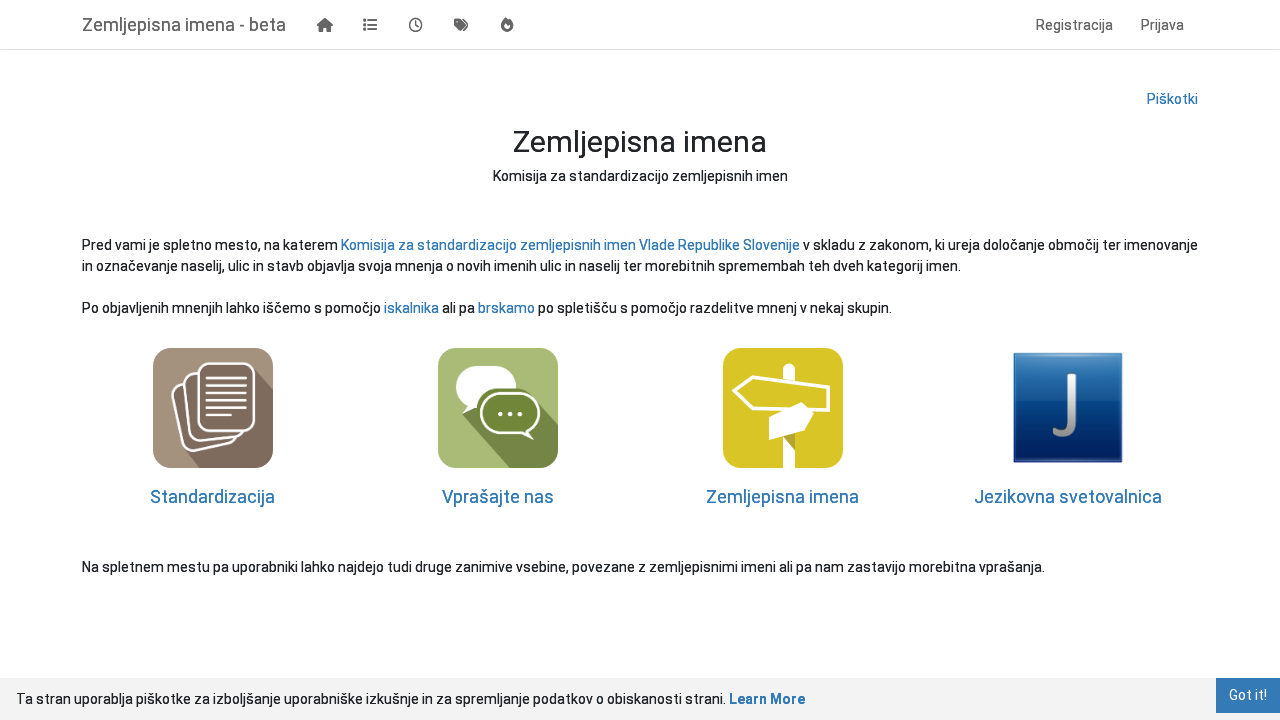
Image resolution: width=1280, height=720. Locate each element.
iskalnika (413, 308)
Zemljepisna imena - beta (184, 24)
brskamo (508, 308)
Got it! (1248, 695)
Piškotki (1172, 99)
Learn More (767, 699)
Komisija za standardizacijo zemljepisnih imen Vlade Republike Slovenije (572, 245)
